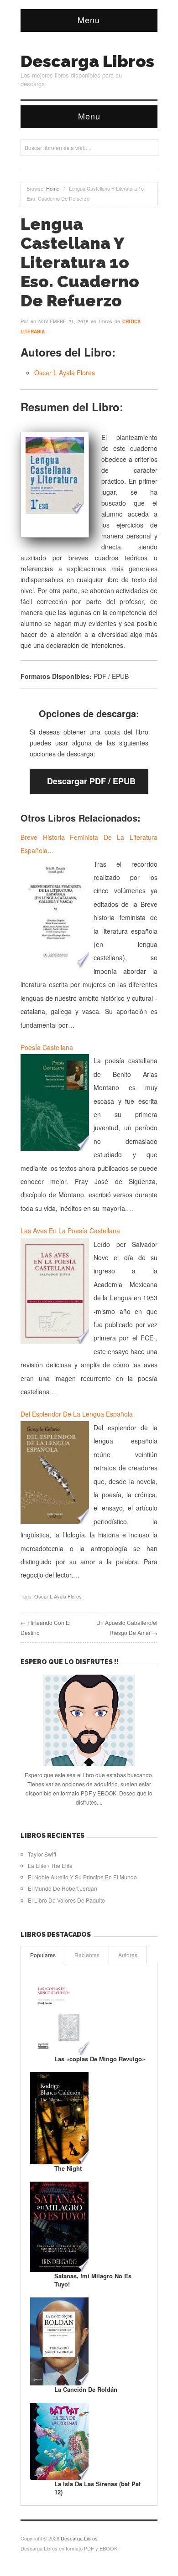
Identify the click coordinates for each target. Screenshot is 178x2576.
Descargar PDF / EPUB (91, 781)
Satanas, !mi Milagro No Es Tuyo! (93, 2280)
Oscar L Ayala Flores (65, 372)
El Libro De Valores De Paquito (66, 1900)
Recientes (87, 1955)
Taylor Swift (42, 1854)
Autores (128, 1955)
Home (53, 188)
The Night (68, 2168)
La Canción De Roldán (86, 2389)
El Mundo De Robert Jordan (63, 1888)
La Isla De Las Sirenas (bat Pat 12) (97, 2488)
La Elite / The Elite (50, 1865)
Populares (43, 1955)
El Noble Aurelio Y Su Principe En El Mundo (82, 1877)
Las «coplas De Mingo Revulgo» (100, 2059)
